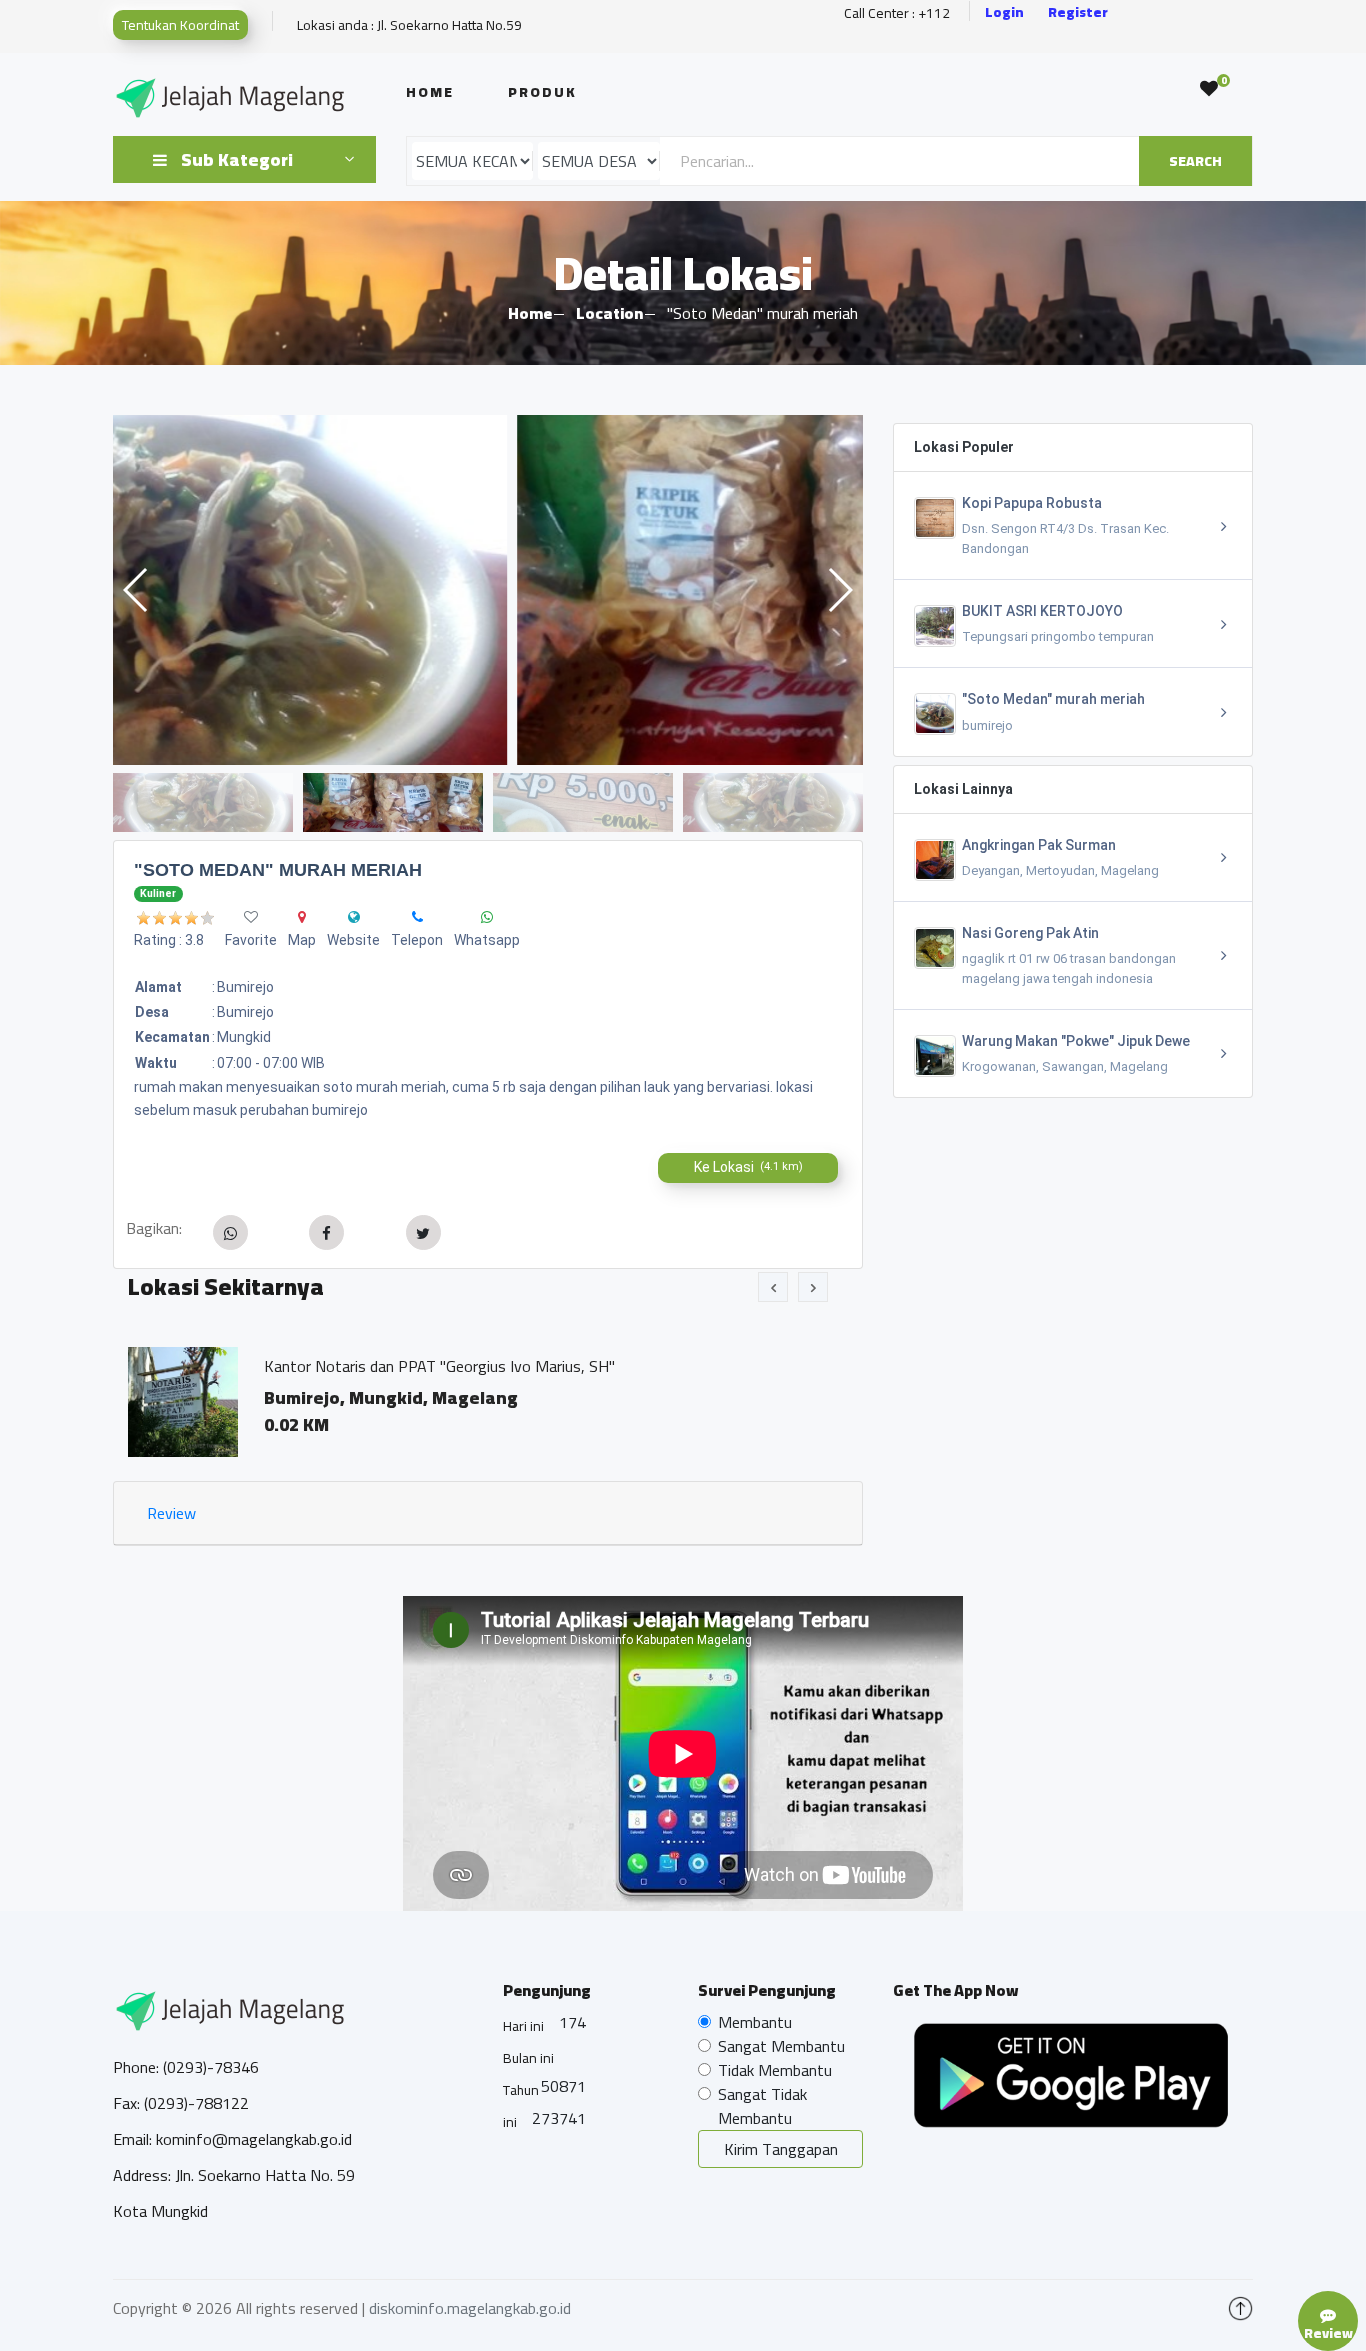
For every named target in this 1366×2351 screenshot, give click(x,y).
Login (1004, 12)
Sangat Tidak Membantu (762, 2106)
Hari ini (523, 2026)
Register (1078, 12)
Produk (542, 92)
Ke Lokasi (748, 1167)
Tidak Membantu (775, 2070)
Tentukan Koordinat (180, 25)
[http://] (354, 917)
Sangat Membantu (781, 2046)
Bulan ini (528, 2058)
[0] (1209, 89)
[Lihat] (488, 590)
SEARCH (1195, 161)
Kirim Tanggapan (781, 2149)
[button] (839, 590)
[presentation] (773, 1287)
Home (430, 92)
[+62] (417, 917)
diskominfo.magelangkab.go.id (470, 2308)
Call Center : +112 (897, 13)
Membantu (755, 2022)
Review (171, 1513)
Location (609, 313)
